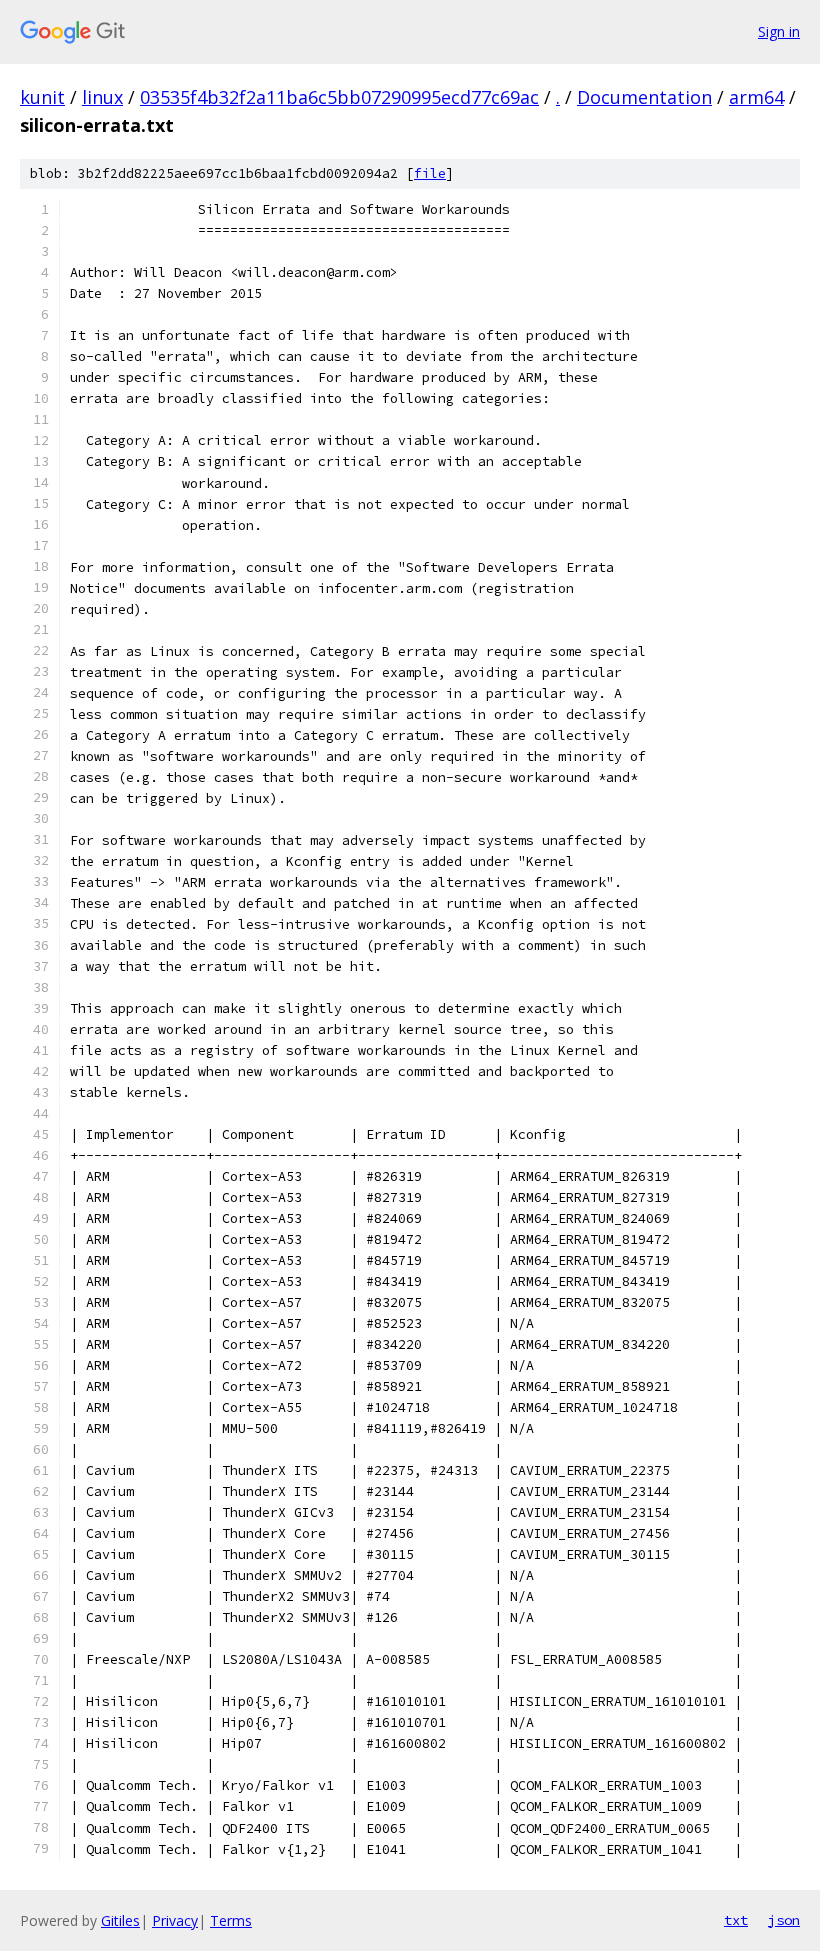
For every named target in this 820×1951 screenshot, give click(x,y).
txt (736, 1920)
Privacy (175, 1920)
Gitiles (120, 1920)
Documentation (644, 97)
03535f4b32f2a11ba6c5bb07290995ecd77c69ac (339, 97)
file (430, 173)
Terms (231, 1920)
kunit (42, 97)
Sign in (779, 31)
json (784, 1920)
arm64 (756, 97)
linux (102, 97)
